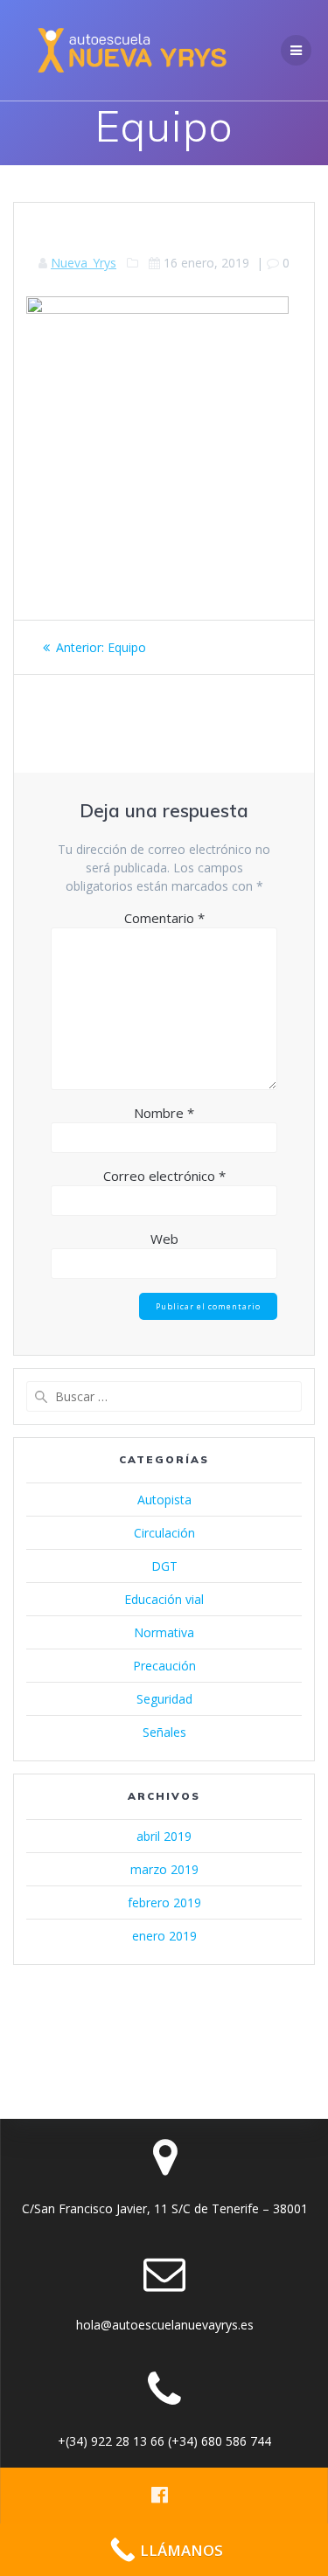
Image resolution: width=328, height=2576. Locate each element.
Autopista (164, 1500)
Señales (164, 1732)
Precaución (164, 1666)
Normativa (164, 1632)
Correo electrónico (164, 1176)
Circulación (164, 1533)
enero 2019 (164, 1936)
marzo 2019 (164, 1869)
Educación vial (164, 1599)
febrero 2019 (164, 1902)
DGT (164, 1566)
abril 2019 (164, 1836)
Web (164, 1239)
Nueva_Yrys (84, 263)
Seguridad (164, 1699)
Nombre (164, 1113)
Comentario (164, 918)
